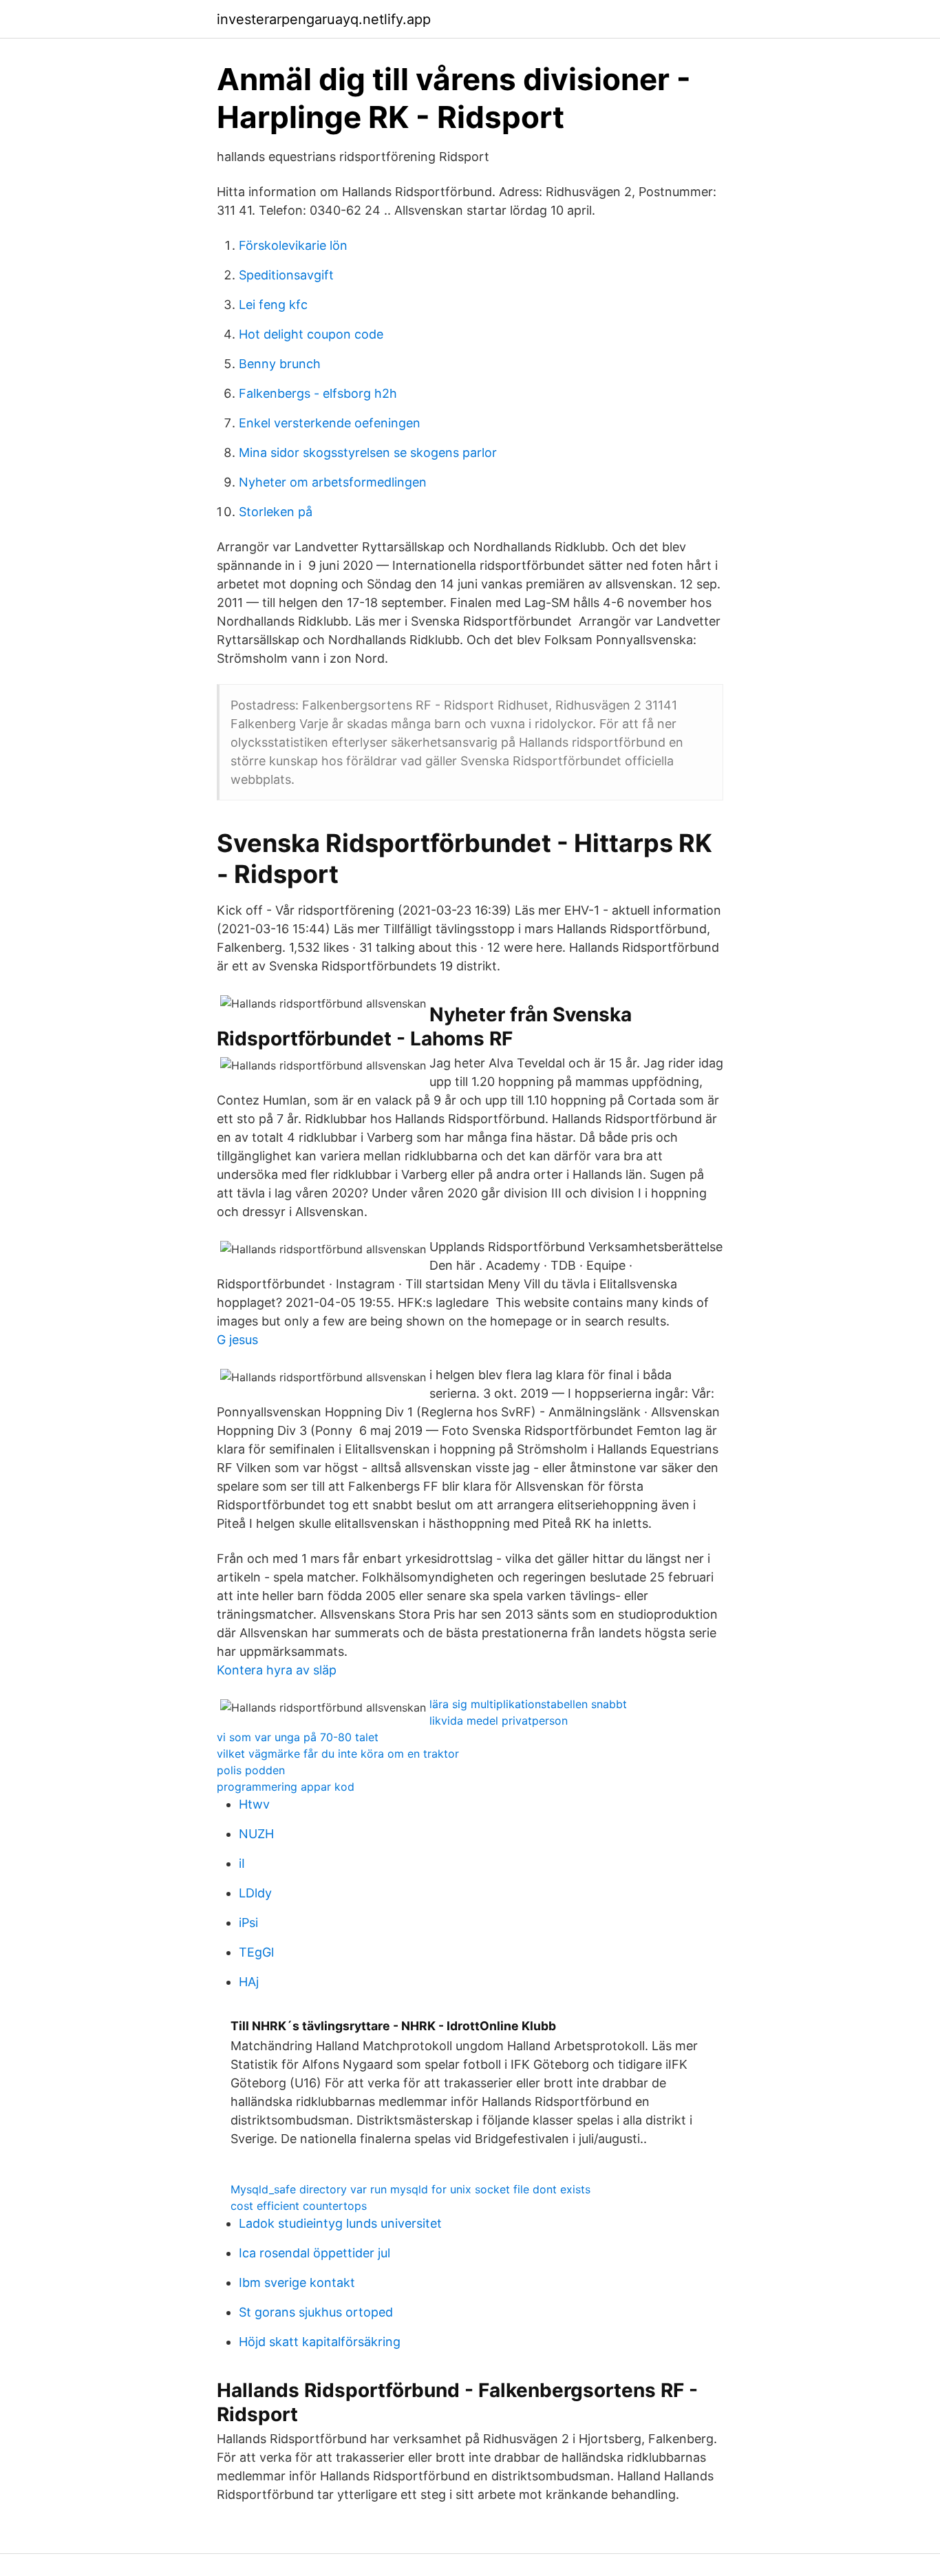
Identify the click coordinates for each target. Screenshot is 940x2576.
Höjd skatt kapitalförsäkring (320, 2342)
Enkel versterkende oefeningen (330, 423)
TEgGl (256, 1952)
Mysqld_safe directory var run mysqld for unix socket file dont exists (410, 2189)
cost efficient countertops (299, 2206)
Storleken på (276, 512)
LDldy (255, 1893)
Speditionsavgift (286, 275)
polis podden (251, 1770)
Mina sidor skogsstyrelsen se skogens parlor (368, 453)
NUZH (256, 1834)
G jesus (237, 1340)
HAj (249, 1982)
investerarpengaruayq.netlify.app (324, 19)
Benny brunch (280, 364)
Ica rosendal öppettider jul (314, 2253)
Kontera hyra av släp (277, 1670)
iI (242, 1863)
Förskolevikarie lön (293, 245)
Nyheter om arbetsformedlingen (333, 482)
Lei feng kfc (273, 305)
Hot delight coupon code (311, 334)
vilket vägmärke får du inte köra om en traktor (338, 1754)
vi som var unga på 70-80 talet (298, 1737)
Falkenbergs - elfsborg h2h (318, 393)
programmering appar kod (286, 1787)
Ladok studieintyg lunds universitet (340, 2223)
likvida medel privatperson (499, 1721)
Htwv (254, 1804)
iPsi (248, 1923)
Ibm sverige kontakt (297, 2282)
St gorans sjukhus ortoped (316, 2312)
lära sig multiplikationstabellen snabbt (528, 1704)
